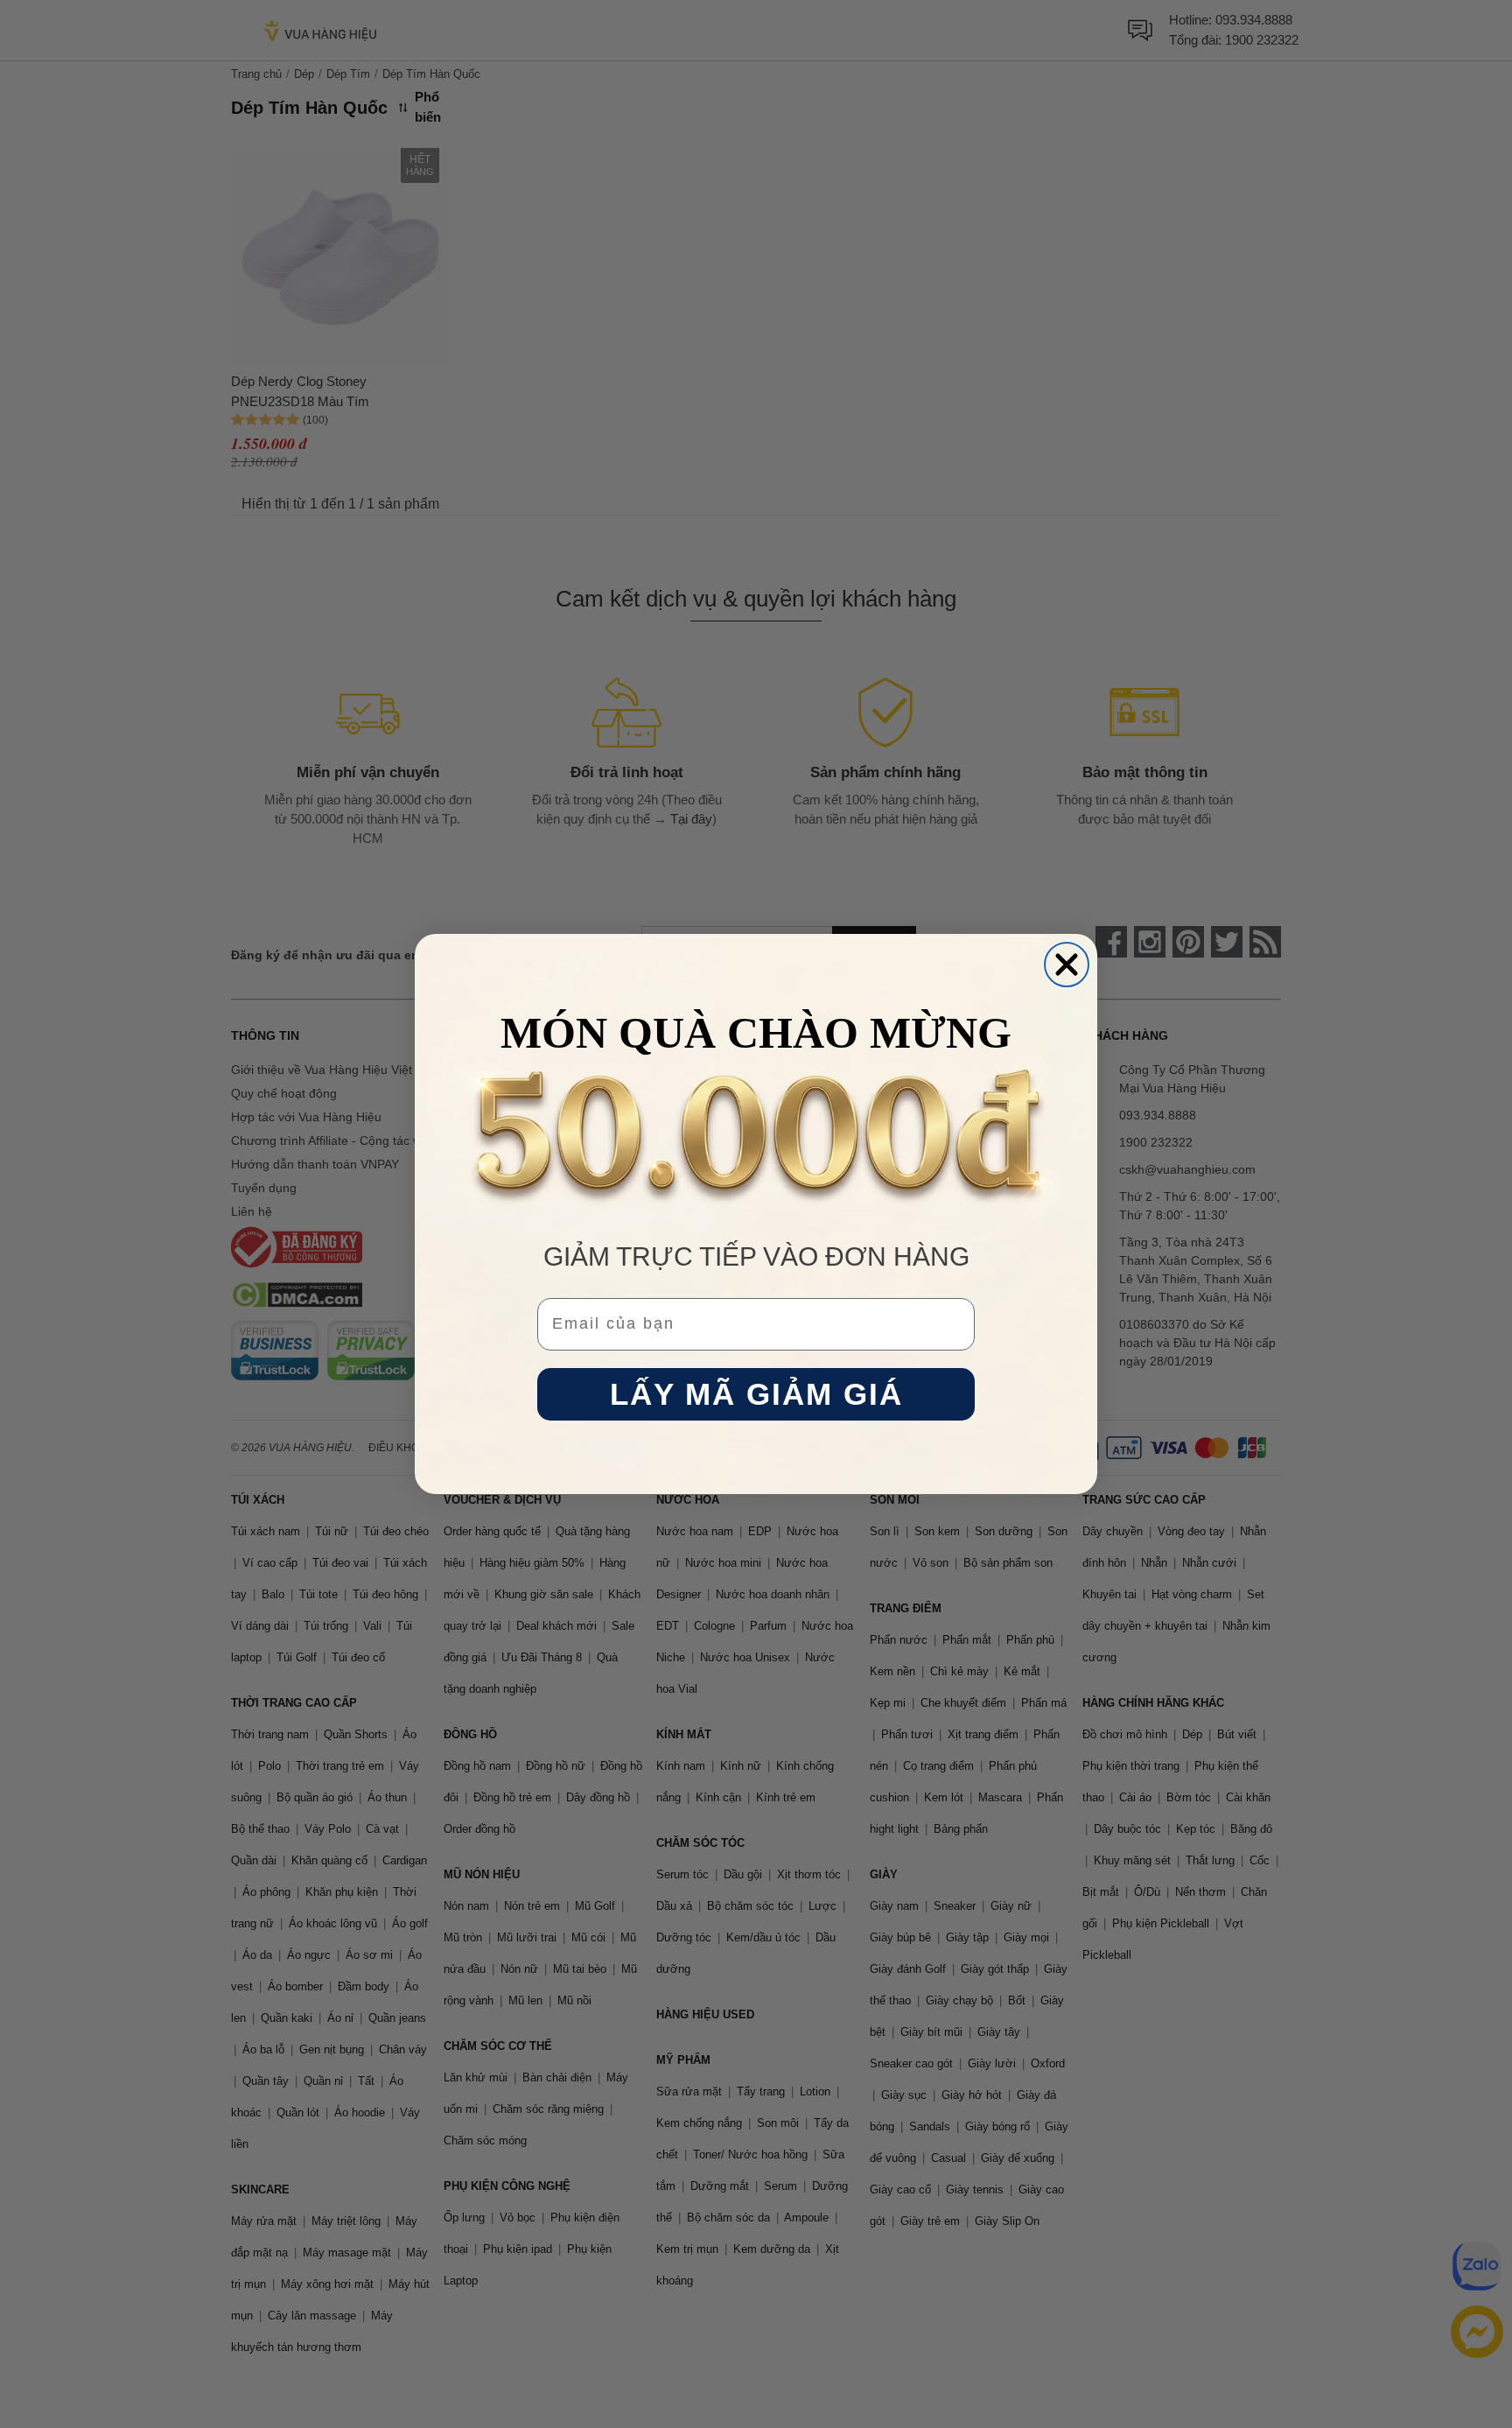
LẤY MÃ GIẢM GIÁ (756, 1395)
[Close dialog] (1067, 965)
